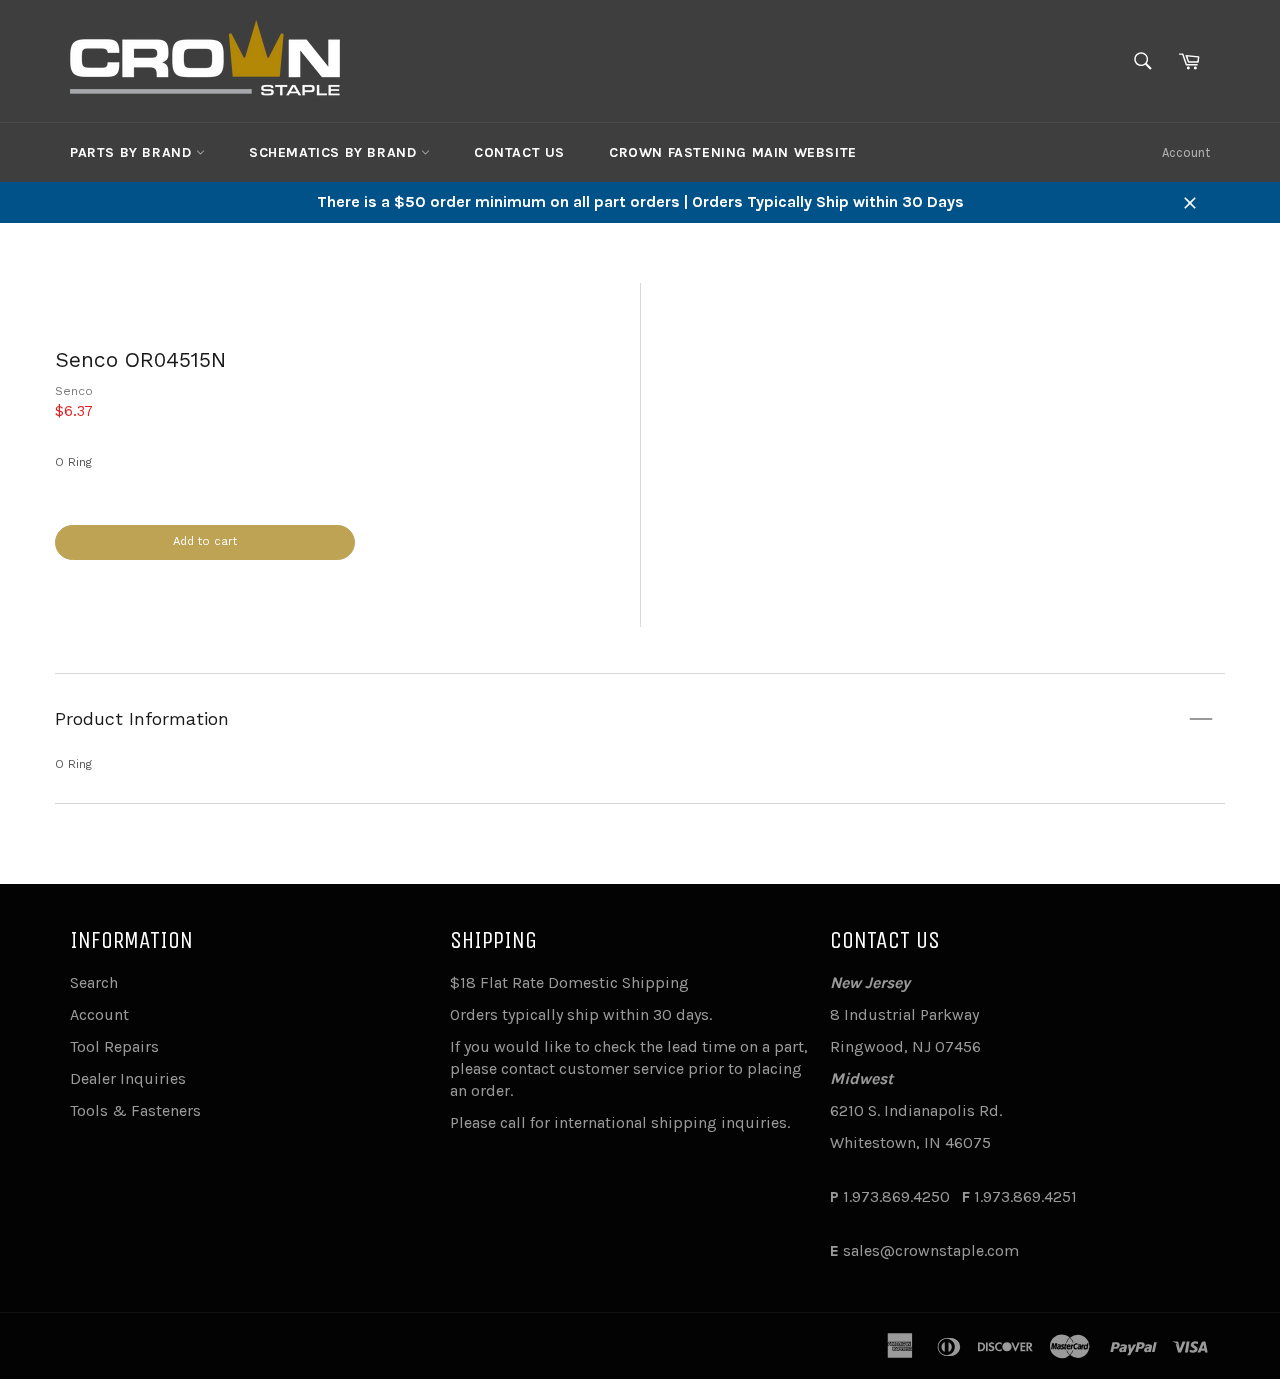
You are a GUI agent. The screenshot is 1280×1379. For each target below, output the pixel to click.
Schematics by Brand (335, 152)
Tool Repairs (114, 1046)
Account (1186, 152)
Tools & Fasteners (135, 1110)
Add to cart (205, 541)
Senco (74, 391)
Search (94, 982)
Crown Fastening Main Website (733, 152)
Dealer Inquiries (128, 1078)
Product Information (142, 718)
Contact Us (519, 152)
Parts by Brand (133, 152)
